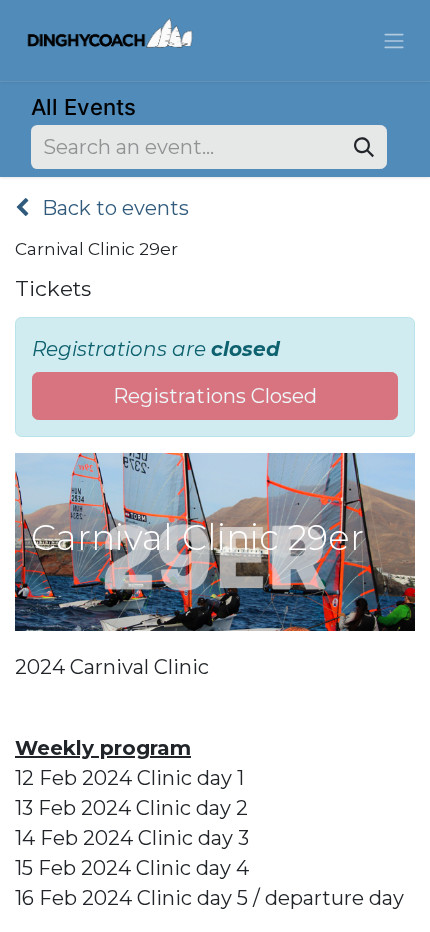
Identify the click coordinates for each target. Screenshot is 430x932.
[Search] (364, 147)
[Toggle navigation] (394, 41)
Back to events (113, 208)
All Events (83, 107)
